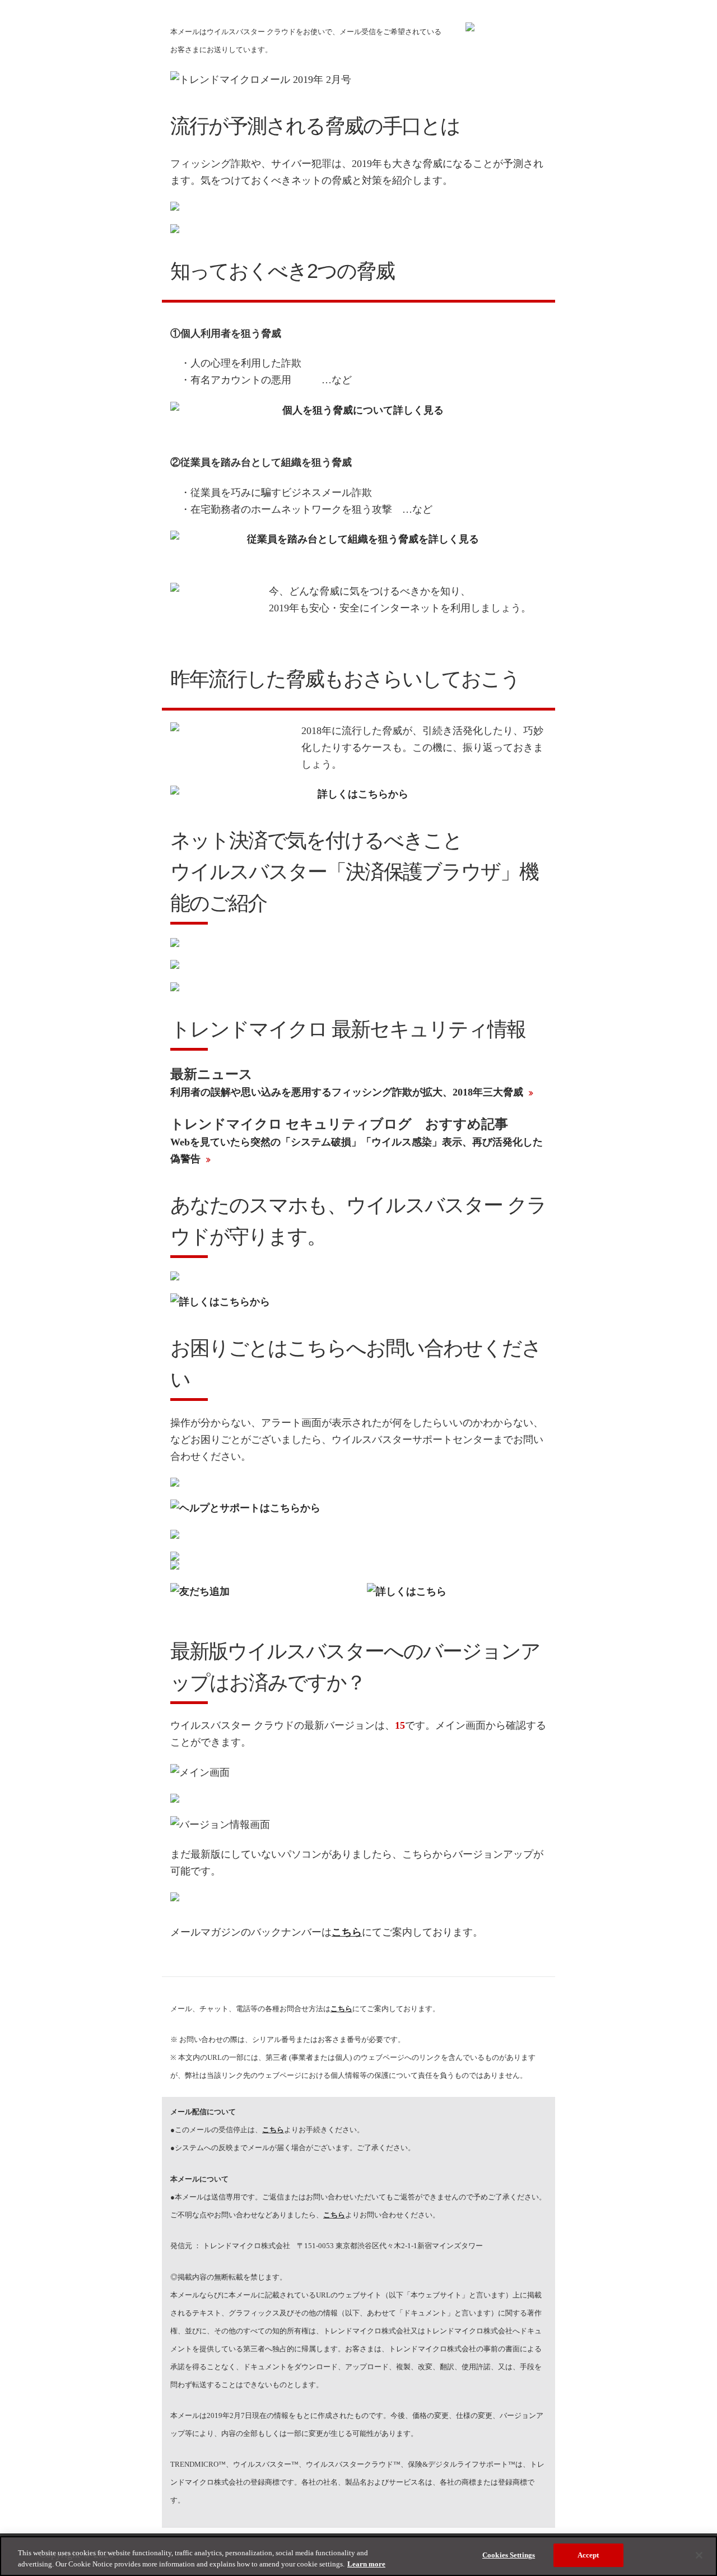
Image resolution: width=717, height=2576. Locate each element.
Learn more (366, 2564)
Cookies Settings (509, 2555)
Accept (588, 2555)
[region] (358, 2556)
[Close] (699, 2555)
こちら (273, 2130)
